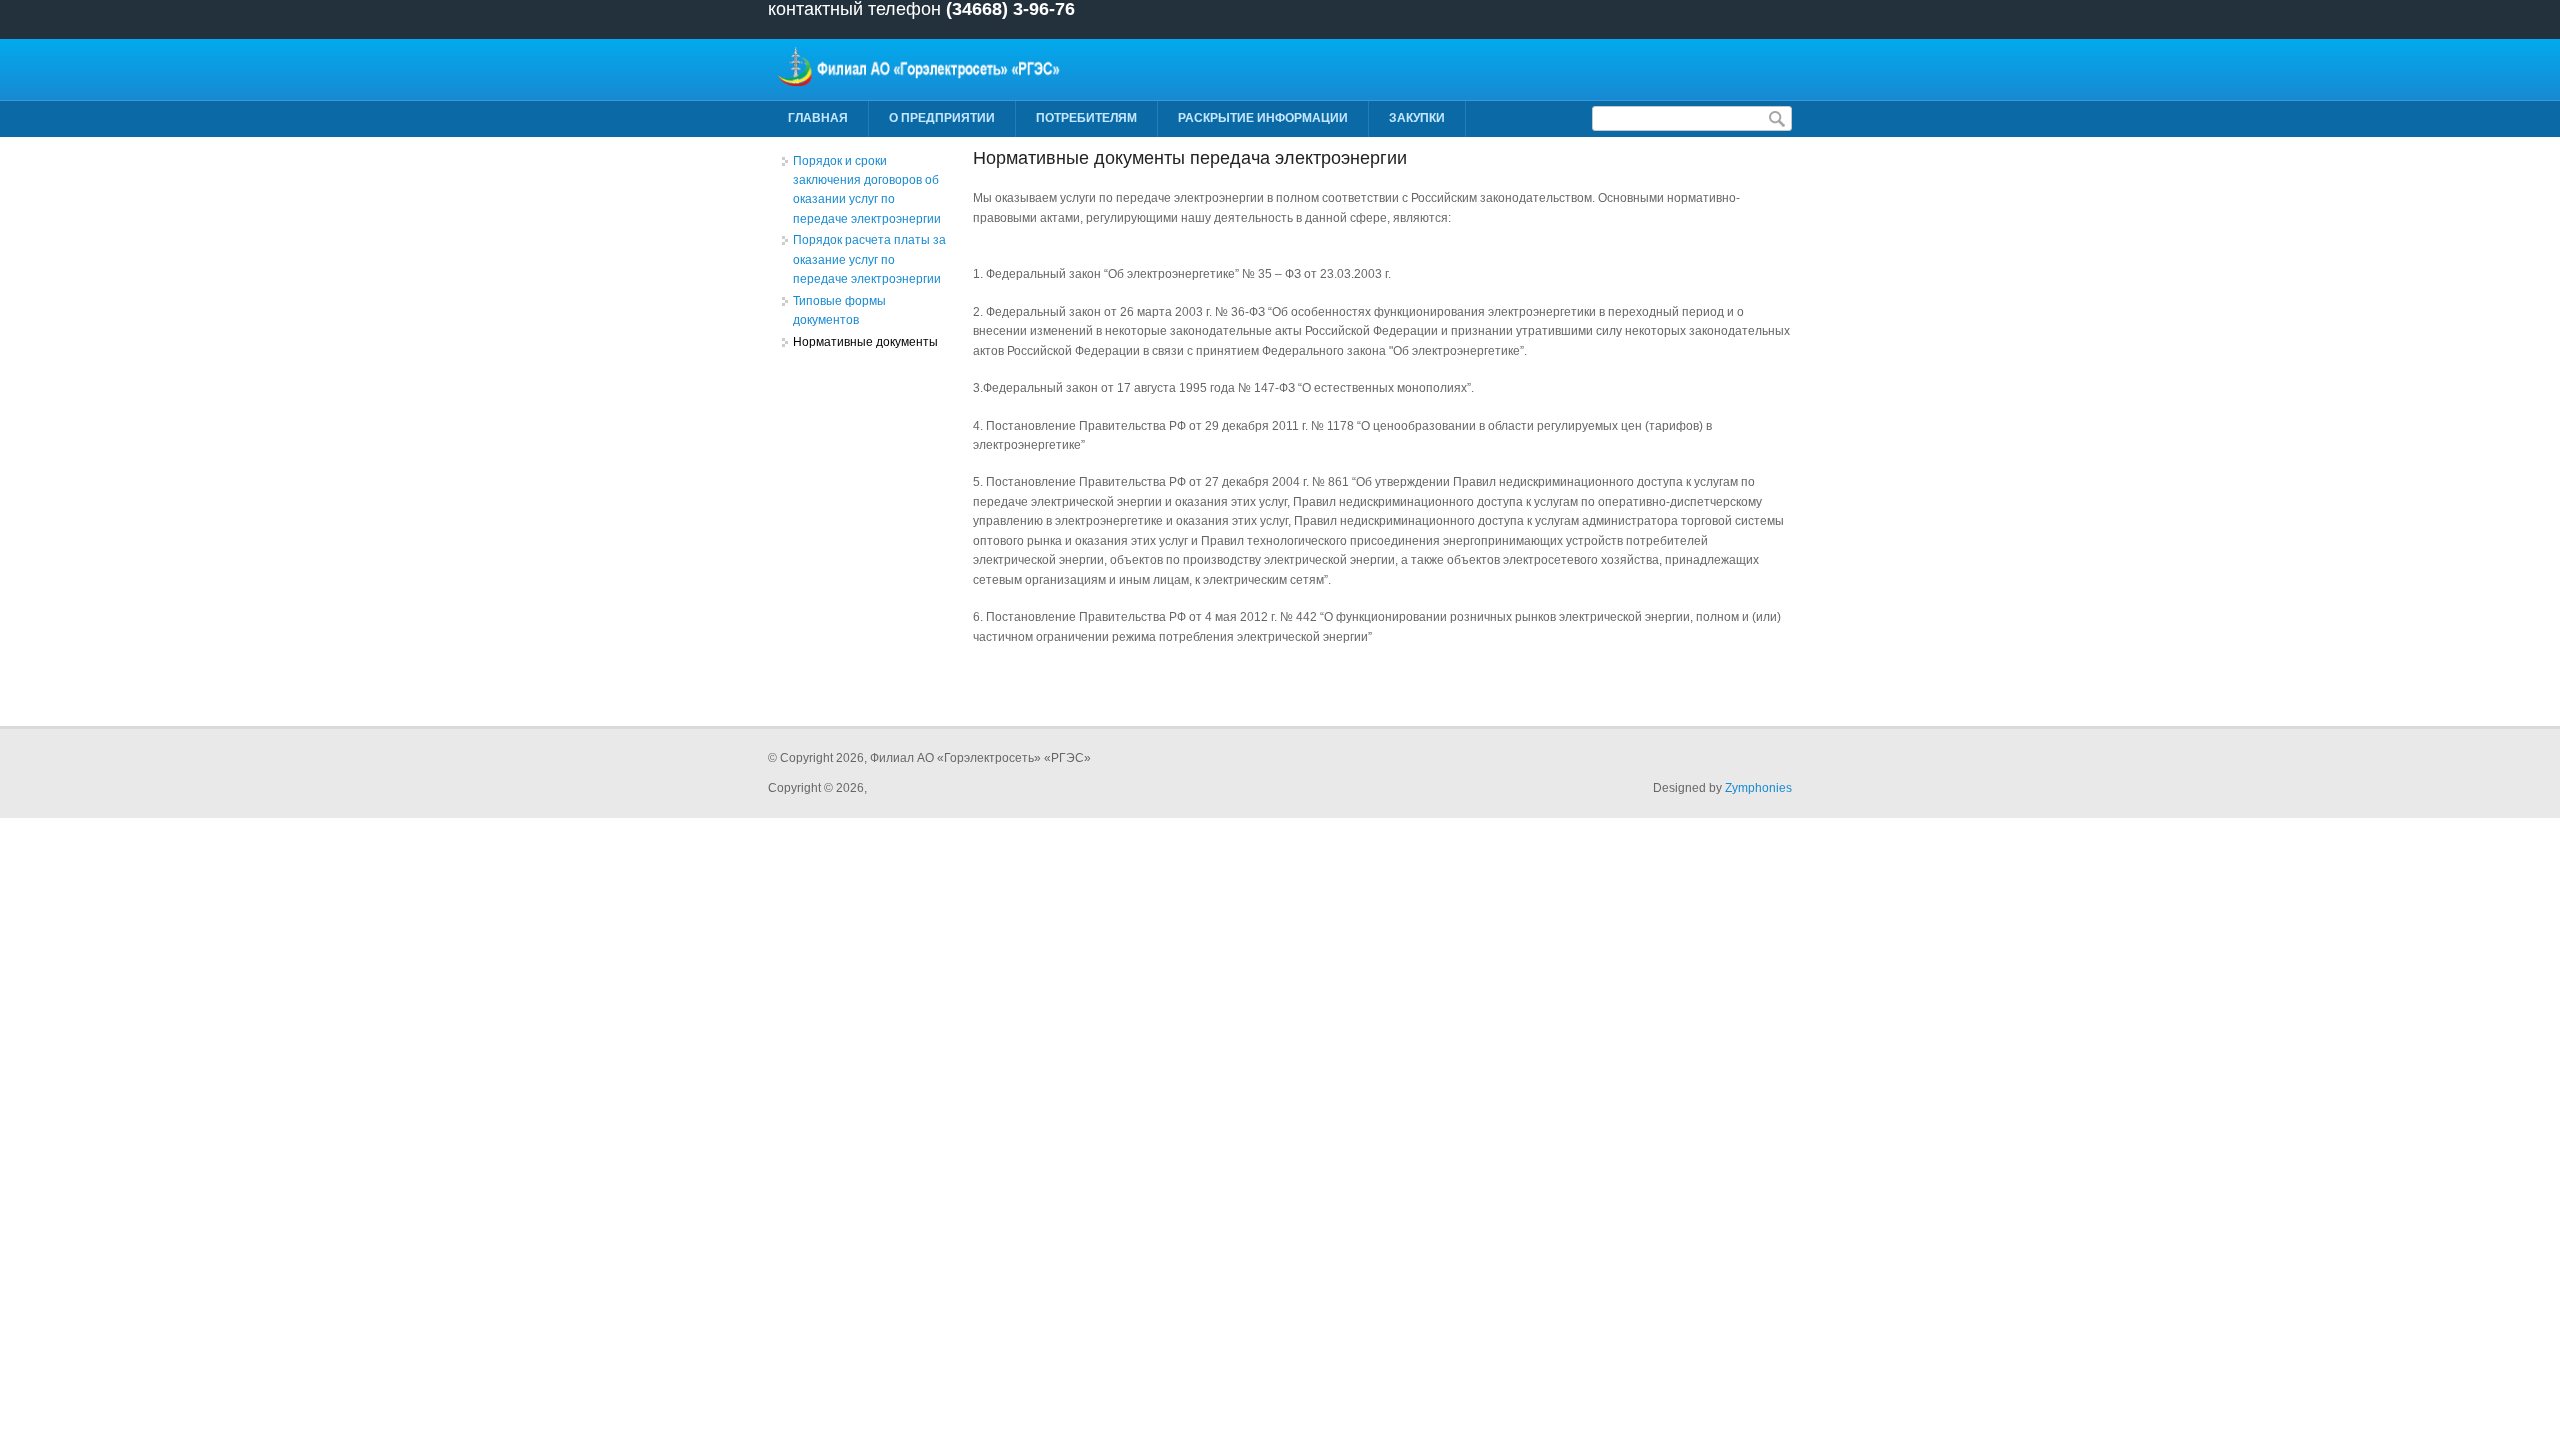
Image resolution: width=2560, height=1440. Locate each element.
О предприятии (942, 118)
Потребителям (1086, 118)
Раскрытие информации (1263, 118)
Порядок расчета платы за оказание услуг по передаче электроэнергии (869, 259)
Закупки (1417, 118)
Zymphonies (1758, 788)
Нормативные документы (865, 342)
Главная (818, 118)
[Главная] (921, 82)
